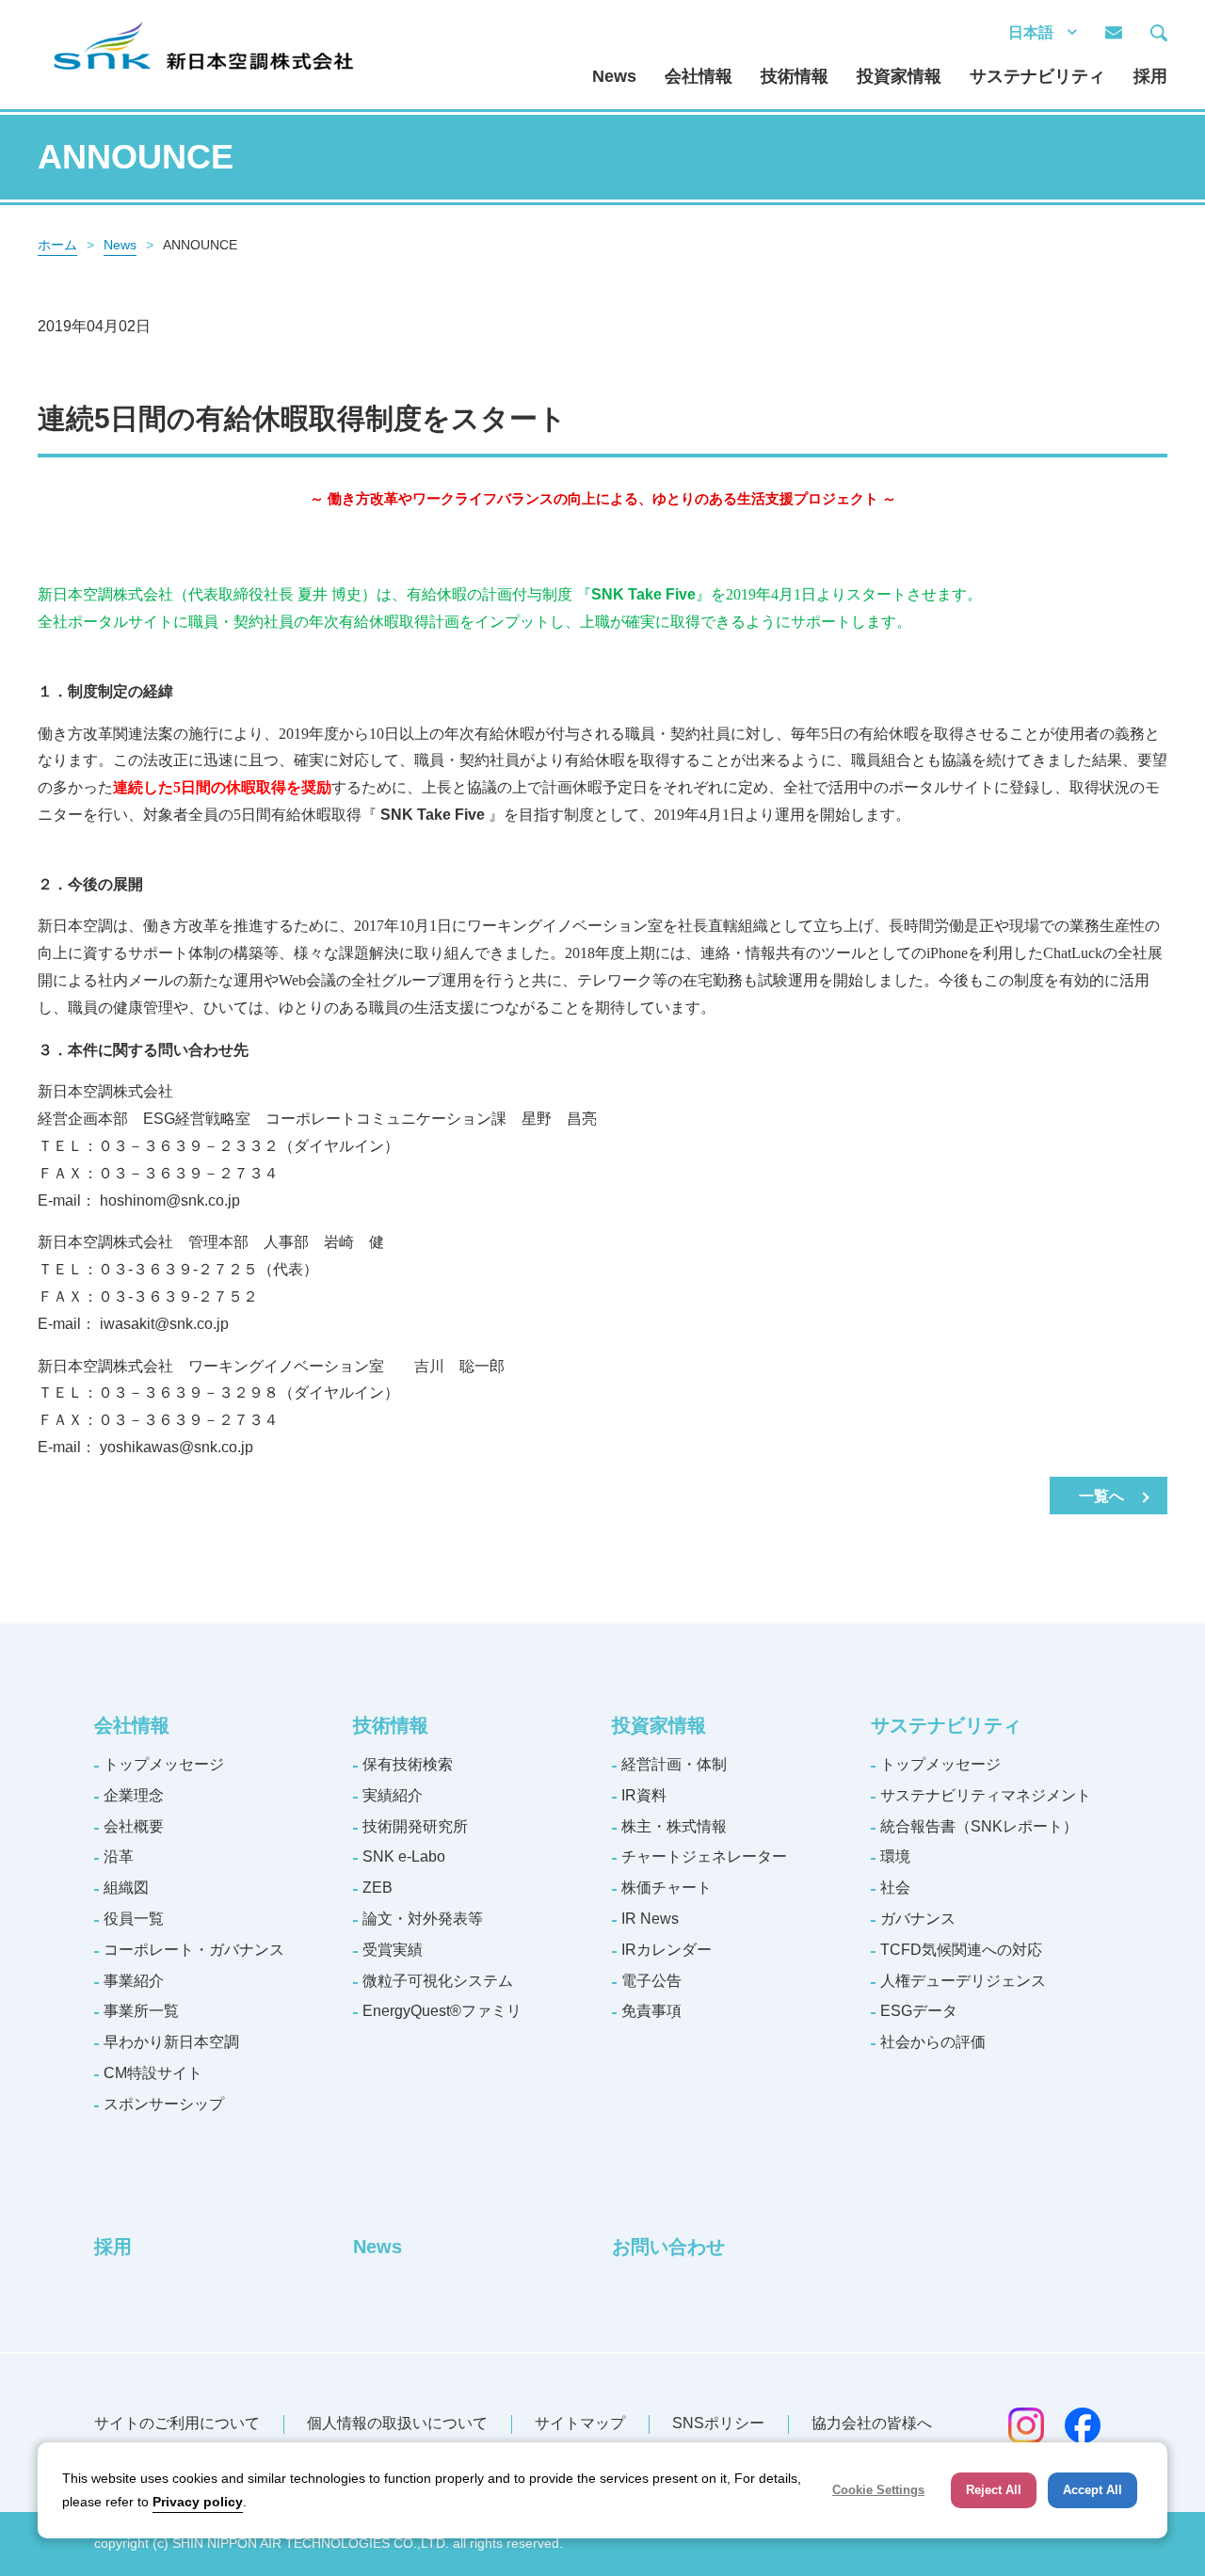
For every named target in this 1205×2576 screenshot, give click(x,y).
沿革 (119, 1856)
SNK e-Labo (404, 1856)
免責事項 (651, 2011)
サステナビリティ (1037, 76)
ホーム (57, 245)
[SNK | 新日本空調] (202, 27)
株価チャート (667, 1888)
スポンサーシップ (164, 2104)
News (614, 76)
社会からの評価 (933, 2042)
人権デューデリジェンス (963, 1981)
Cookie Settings (878, 2490)
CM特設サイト (153, 2073)
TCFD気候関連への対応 (961, 1950)
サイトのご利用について (177, 2423)
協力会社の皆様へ (872, 2423)
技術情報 (795, 76)
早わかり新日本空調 (171, 2042)
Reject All (994, 2490)
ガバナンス (918, 1919)
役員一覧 (134, 1919)
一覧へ (1101, 1496)
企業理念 (134, 1795)
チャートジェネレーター (704, 1856)
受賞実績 (393, 1950)
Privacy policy (198, 2502)
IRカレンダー (667, 1950)
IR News (650, 1919)
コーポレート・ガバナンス (194, 1950)
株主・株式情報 (674, 1826)
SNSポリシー (718, 2423)
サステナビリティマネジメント (986, 1795)
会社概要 (134, 1826)
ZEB (378, 1888)
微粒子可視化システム (438, 1981)
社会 (895, 1888)
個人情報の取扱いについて (397, 2423)
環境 (895, 1856)
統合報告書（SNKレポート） (979, 1826)
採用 (1150, 76)
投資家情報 (899, 76)
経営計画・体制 (674, 1764)
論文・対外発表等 (423, 1919)
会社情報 (699, 76)
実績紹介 (393, 1795)
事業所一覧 (141, 2011)
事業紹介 (134, 1981)
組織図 (126, 1888)
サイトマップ (580, 2423)
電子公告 (651, 1981)
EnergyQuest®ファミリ (442, 2011)
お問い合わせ (668, 2247)
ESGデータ (919, 2011)
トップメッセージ (164, 1764)
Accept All (1093, 2490)
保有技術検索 (408, 1764)
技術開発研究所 (415, 1826)
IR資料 (644, 1795)
